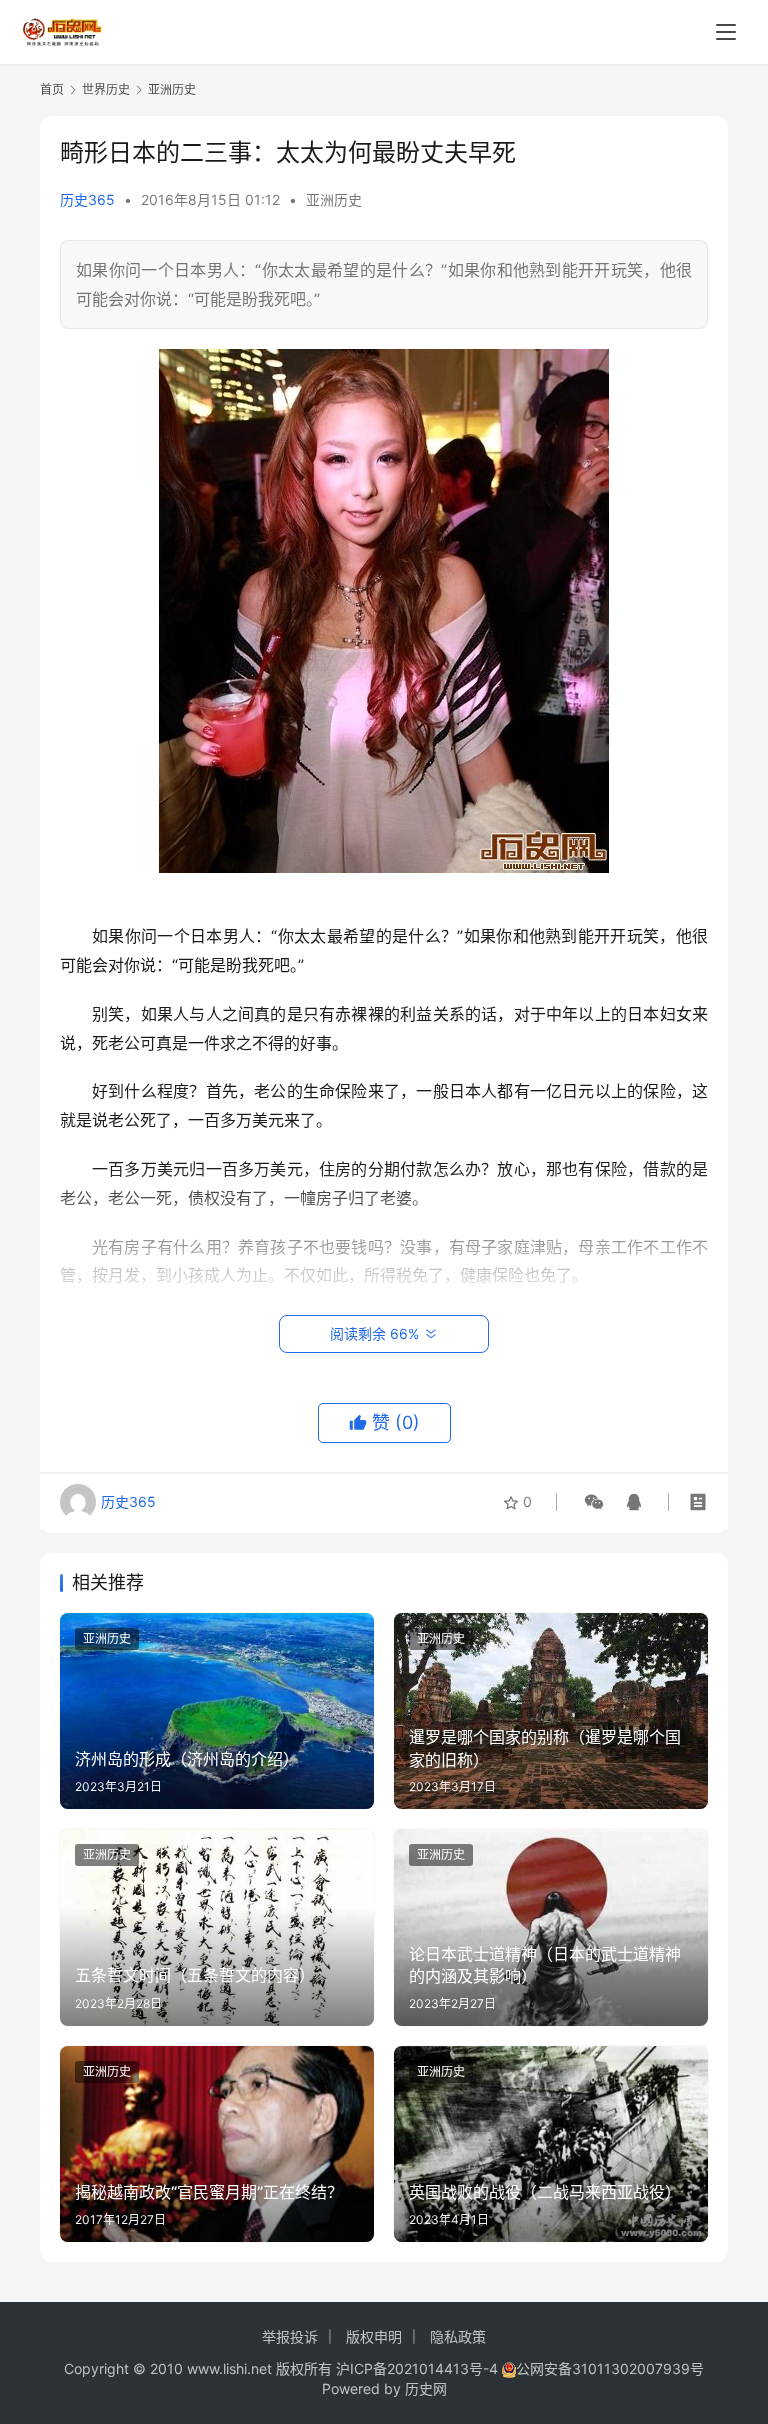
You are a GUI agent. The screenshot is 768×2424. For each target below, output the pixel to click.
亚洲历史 (334, 199)
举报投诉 (290, 2336)
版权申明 (374, 2336)
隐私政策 (458, 2336)
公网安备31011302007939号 (610, 2368)
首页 (52, 89)
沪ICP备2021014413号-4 (419, 2368)
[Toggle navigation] (726, 32)
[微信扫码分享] (594, 1502)
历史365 (87, 199)
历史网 (426, 2388)
